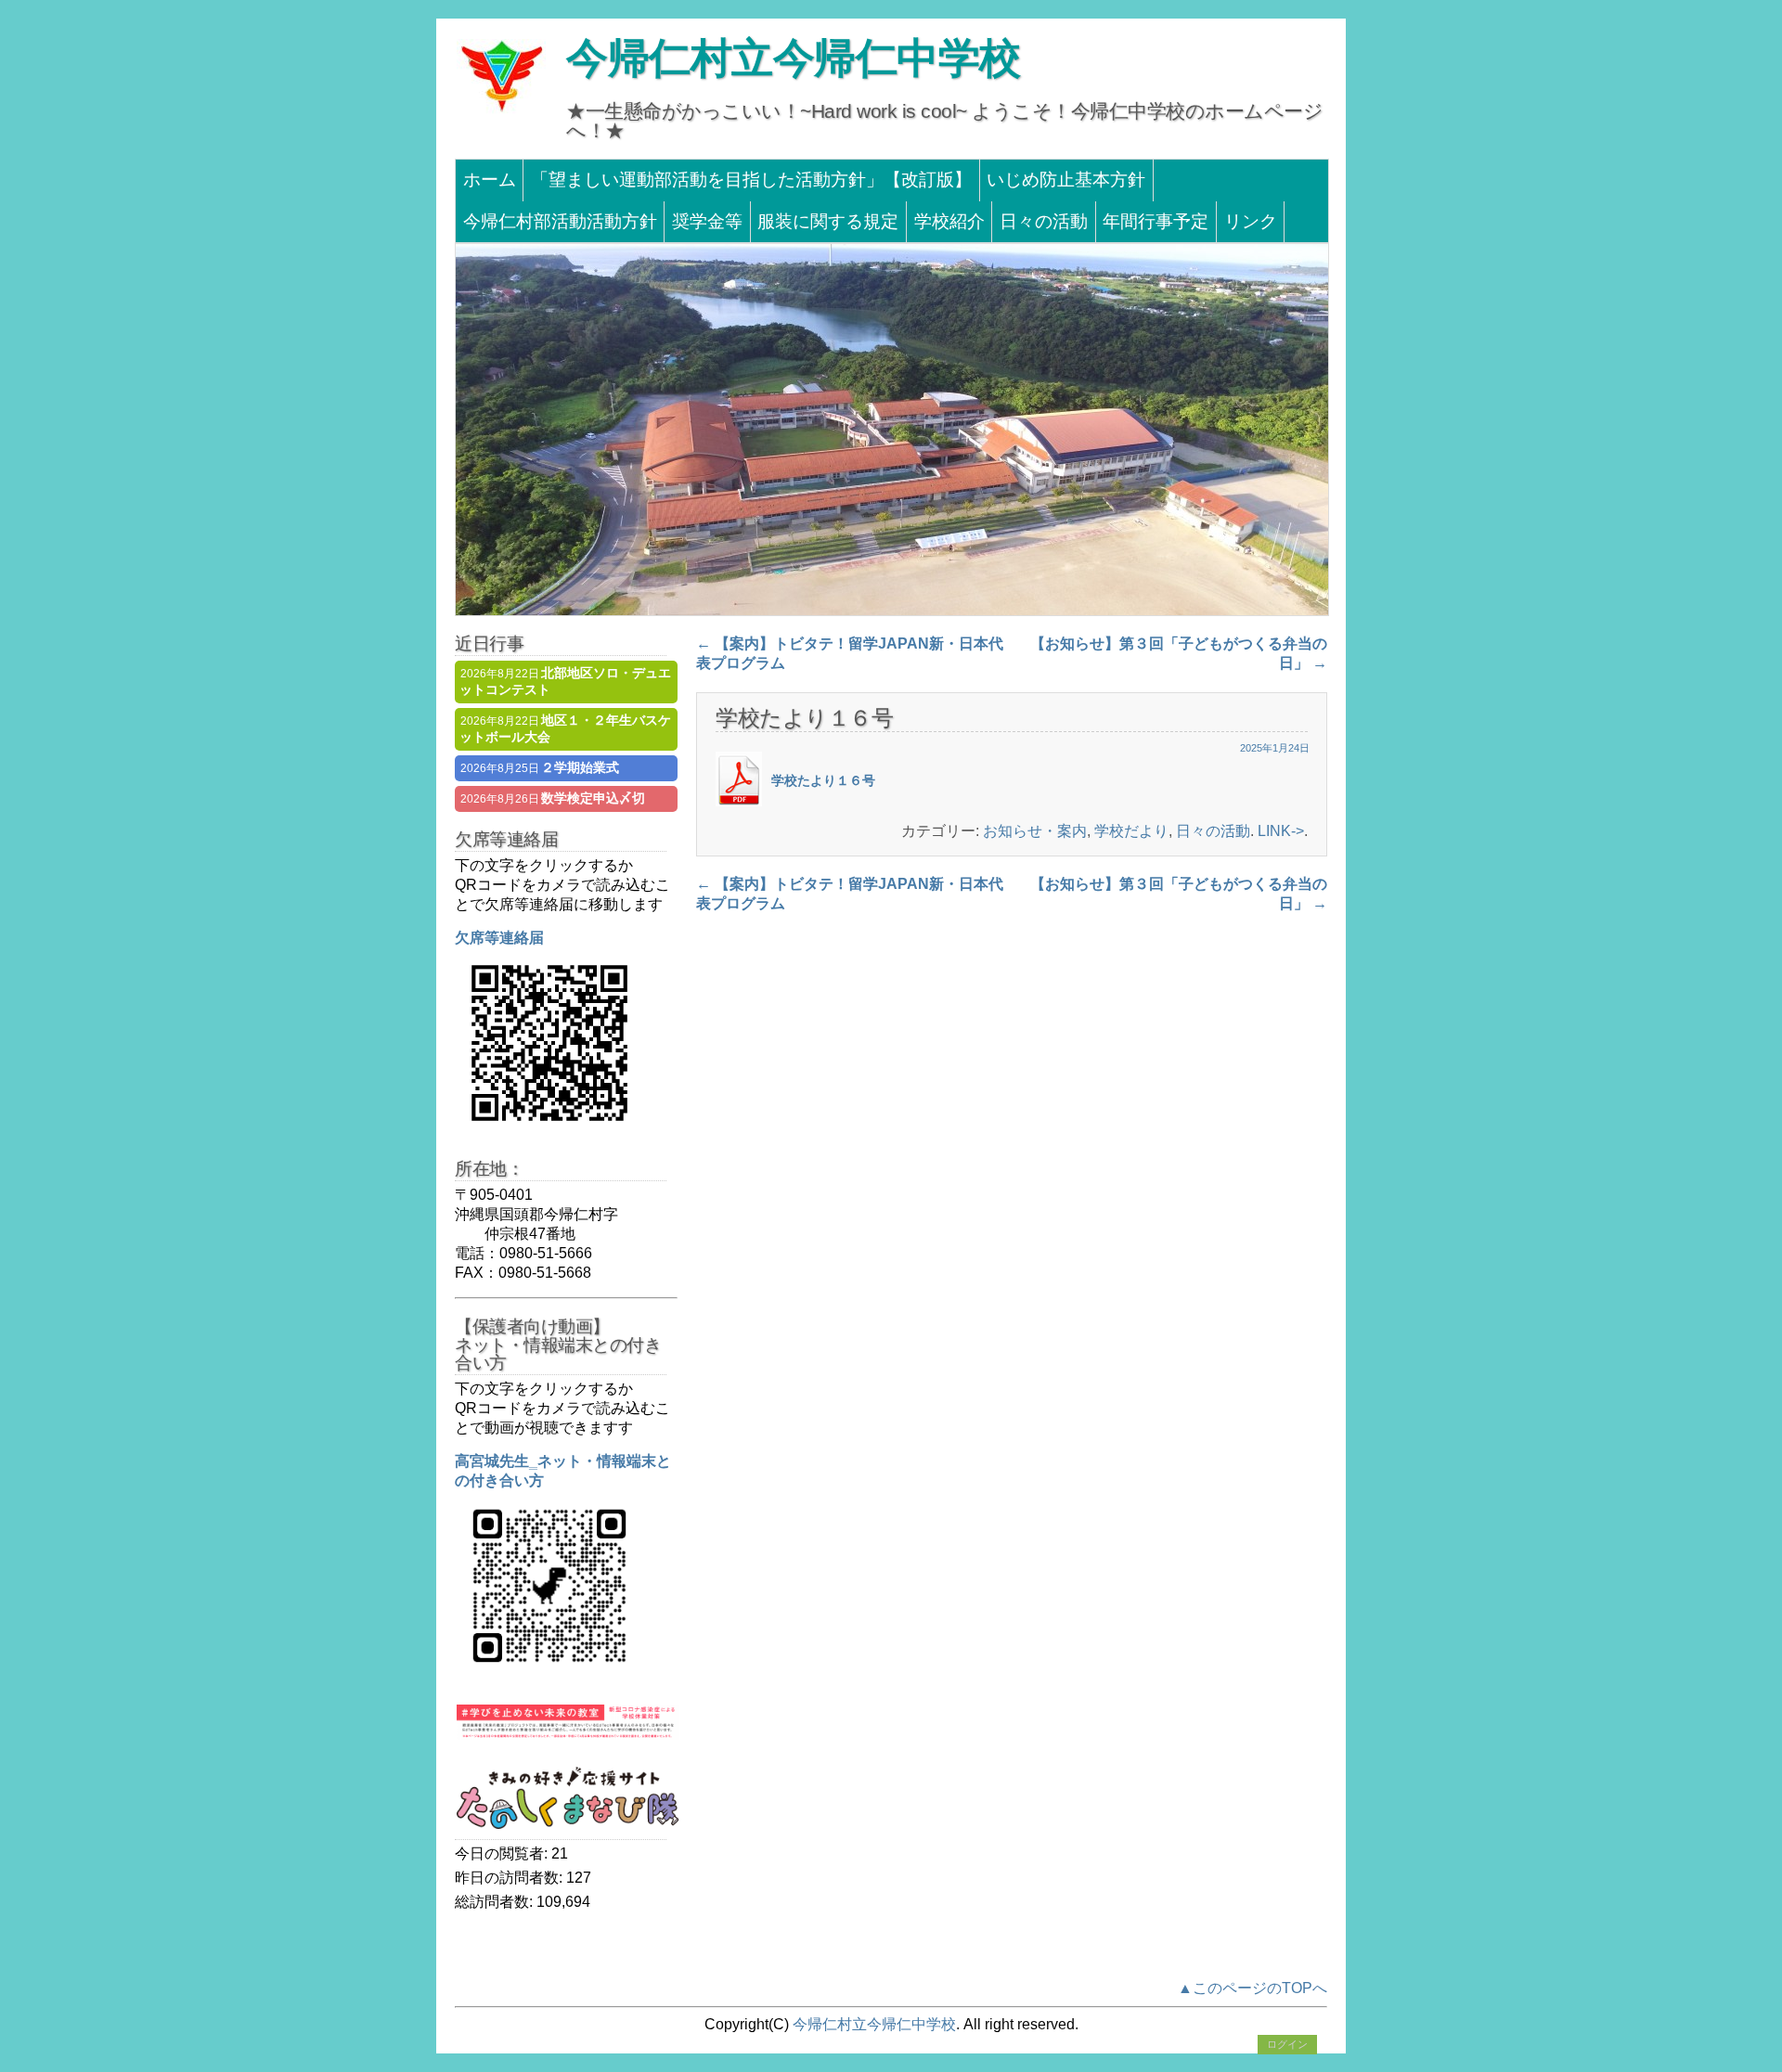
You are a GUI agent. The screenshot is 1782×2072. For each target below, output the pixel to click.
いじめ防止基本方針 (1066, 180)
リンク (1251, 221)
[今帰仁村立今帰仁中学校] (501, 111)
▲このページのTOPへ (1253, 1988)
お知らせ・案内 (1035, 831)
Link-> (1281, 831)
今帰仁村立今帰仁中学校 (794, 58)
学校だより (1131, 831)
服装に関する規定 (828, 221)
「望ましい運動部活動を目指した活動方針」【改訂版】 (751, 180)
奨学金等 (707, 221)
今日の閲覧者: (503, 1853)
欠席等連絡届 (499, 938)
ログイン (1287, 2044)
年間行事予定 (1156, 221)
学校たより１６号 (823, 780)
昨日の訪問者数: (510, 1878)
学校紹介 (949, 221)
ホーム (490, 180)
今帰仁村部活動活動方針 (560, 221)
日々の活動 (1044, 221)
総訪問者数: (496, 1902)
